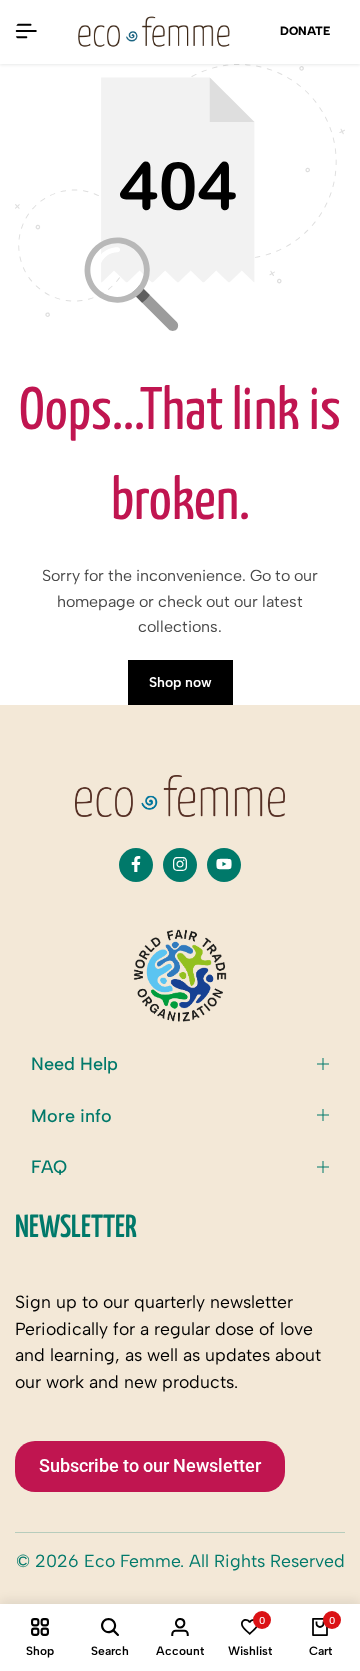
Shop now (180, 682)
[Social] (136, 865)
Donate (305, 31)
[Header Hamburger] (26, 31)
